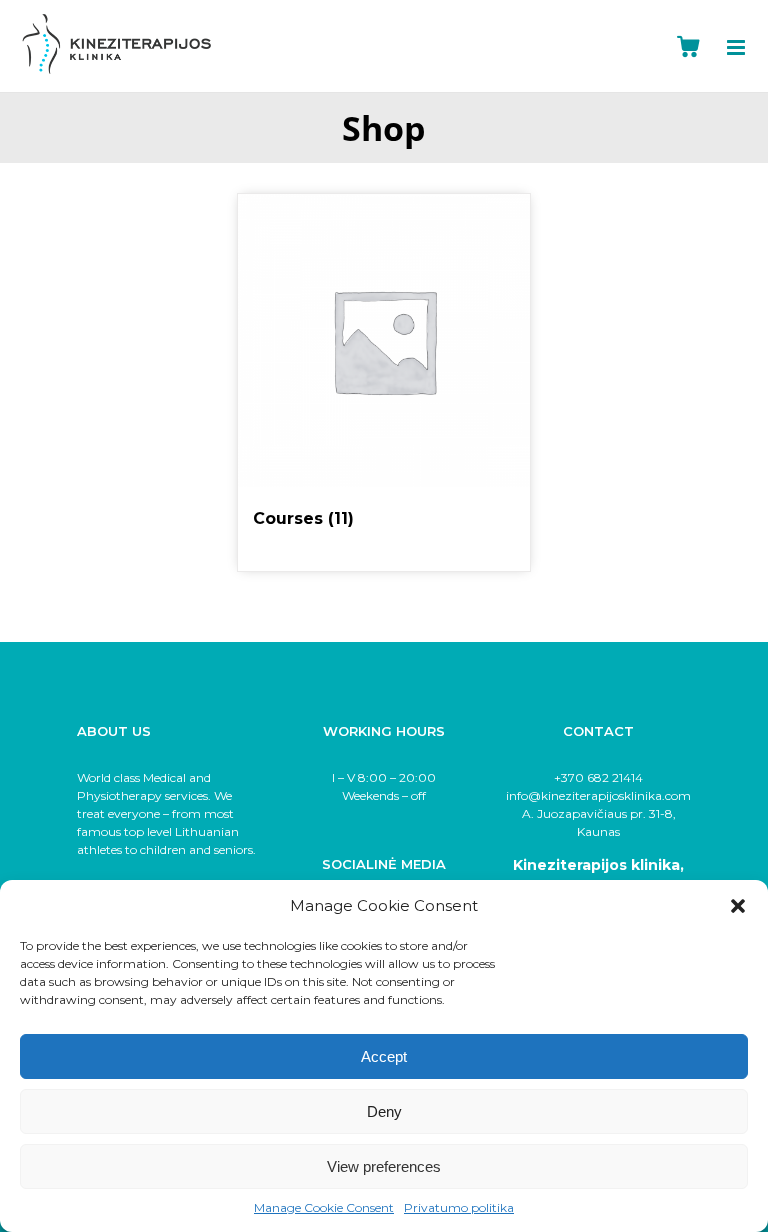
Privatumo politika (459, 1207)
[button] (738, 906)
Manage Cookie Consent (324, 1207)
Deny (384, 1111)
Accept (384, 1056)
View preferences (384, 1166)
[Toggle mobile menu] (747, 47)
